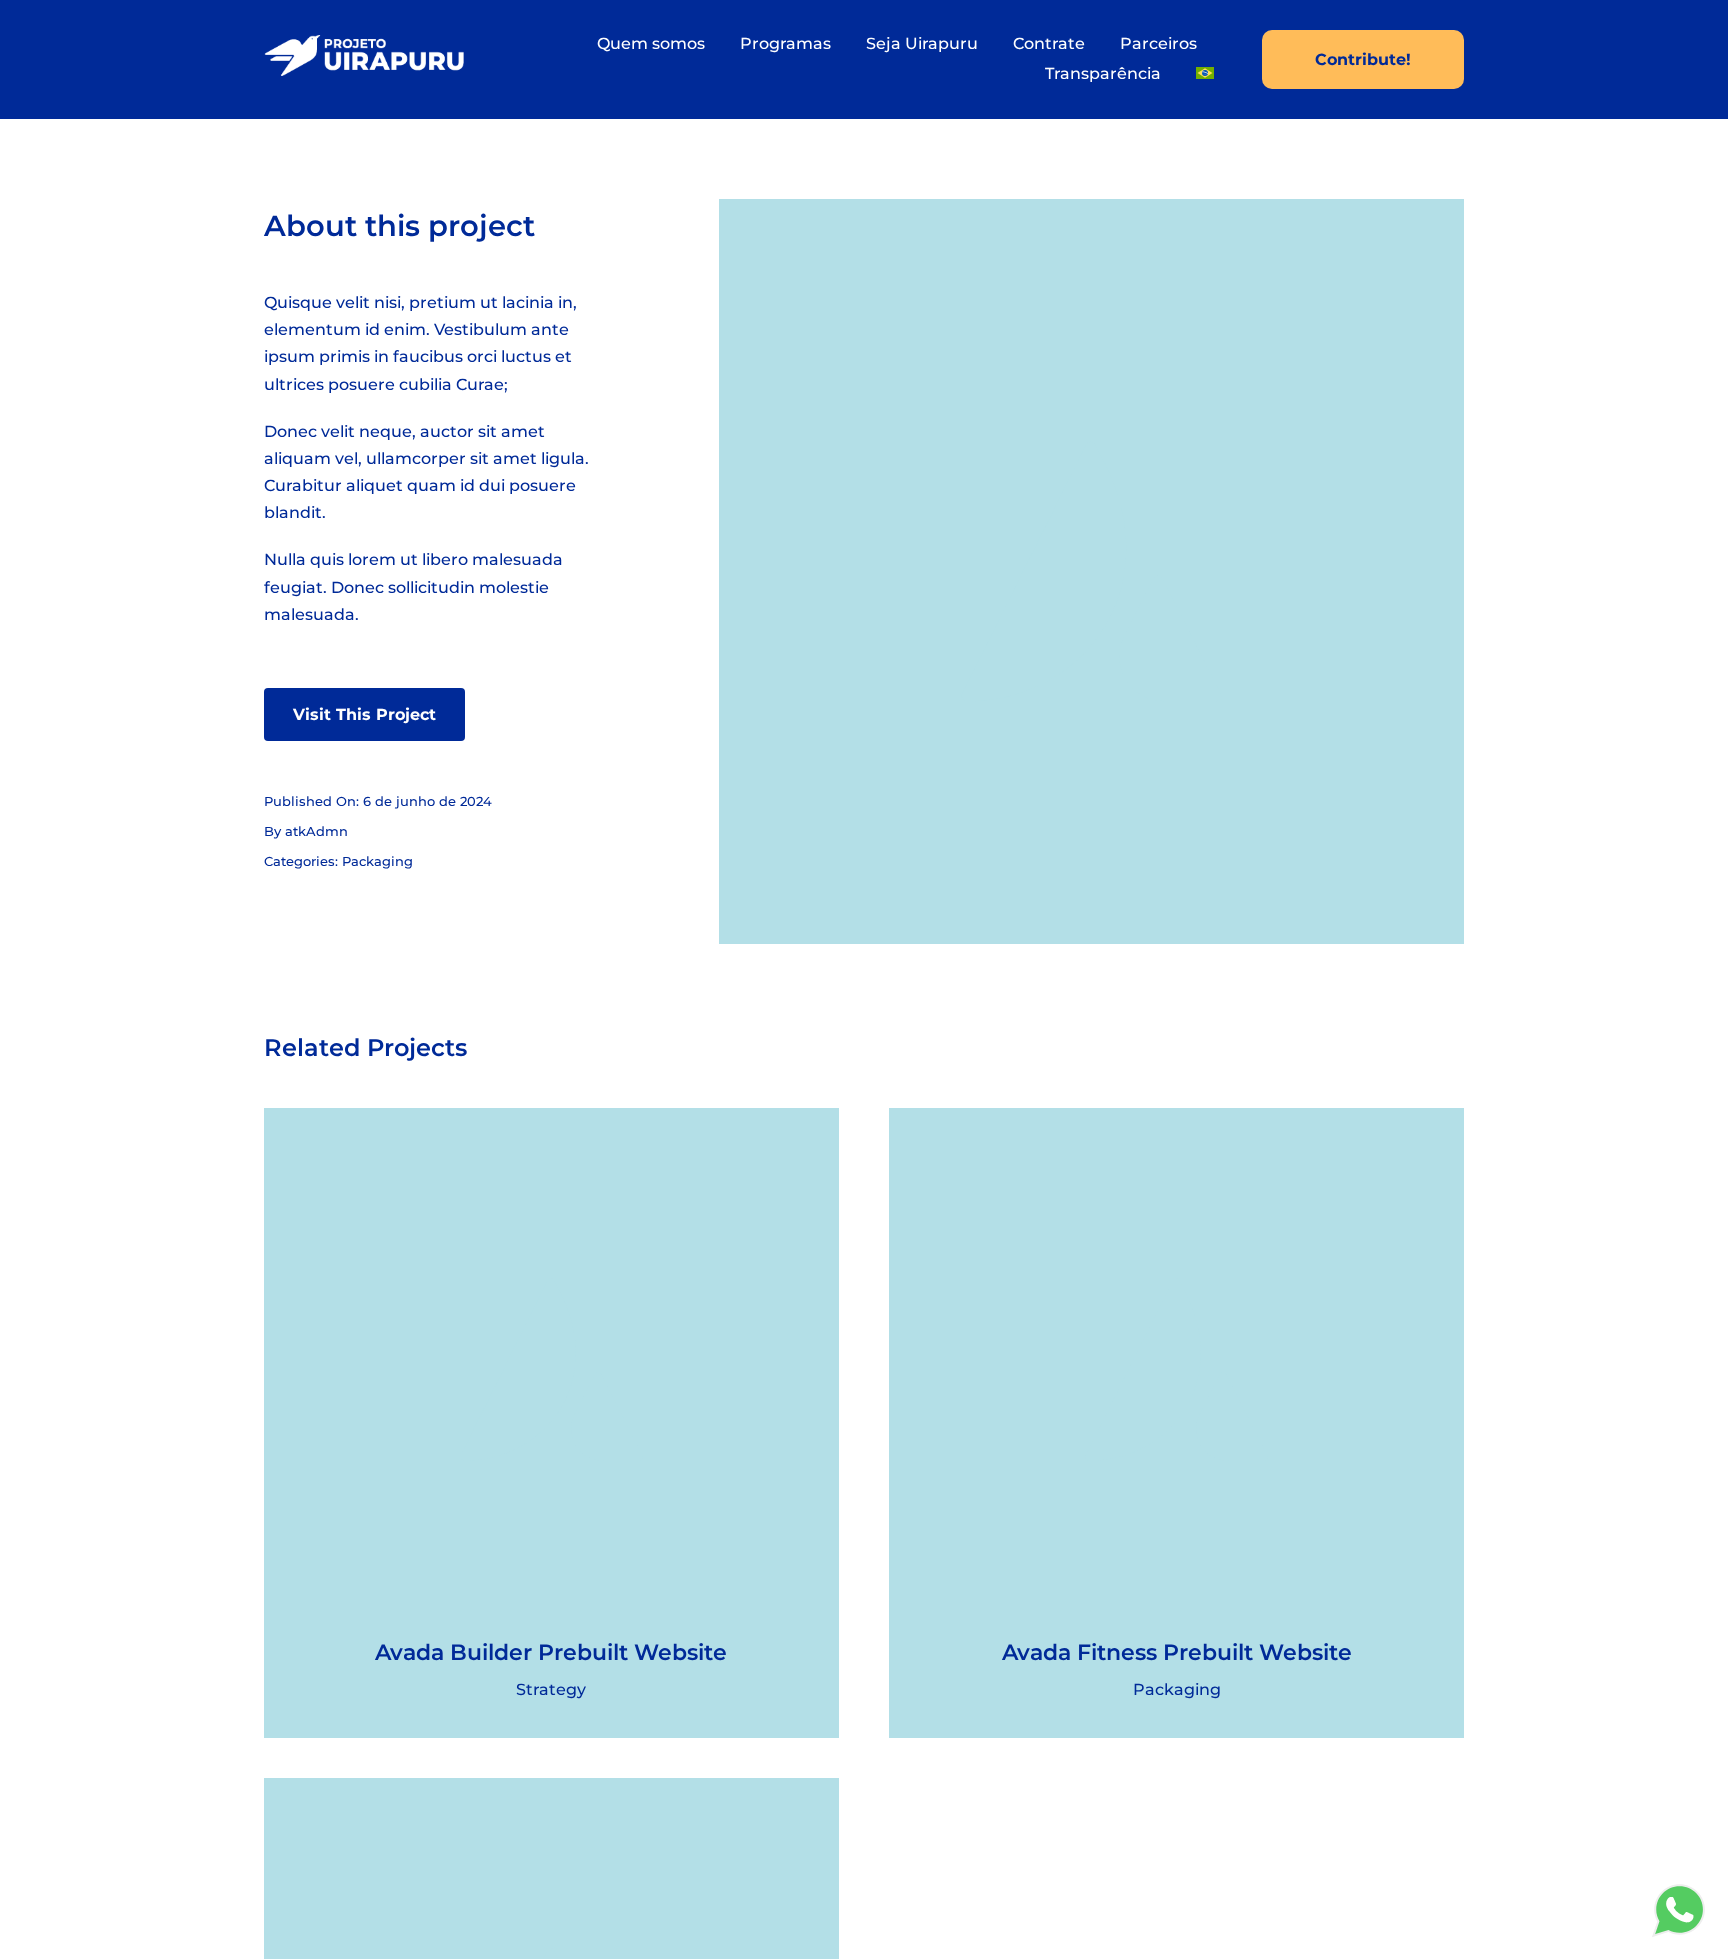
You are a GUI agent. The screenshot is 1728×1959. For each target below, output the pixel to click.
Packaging (377, 861)
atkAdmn (316, 831)
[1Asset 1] (364, 42)
